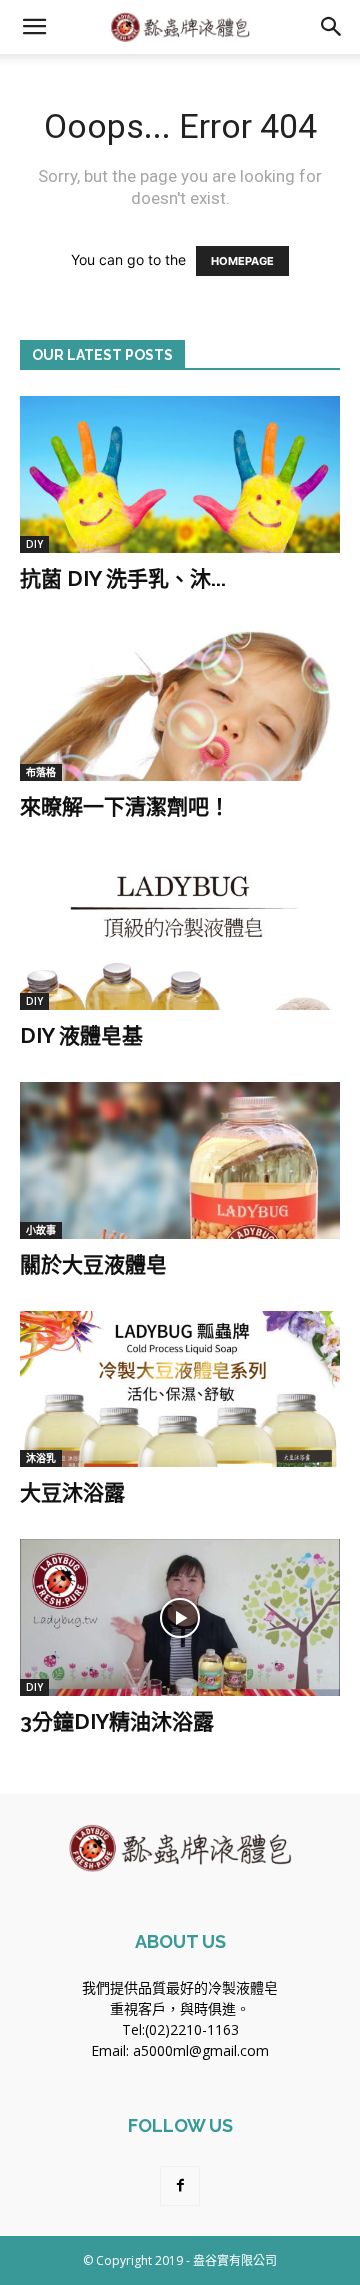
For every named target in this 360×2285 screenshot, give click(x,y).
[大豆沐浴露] (180, 1389)
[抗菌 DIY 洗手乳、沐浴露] (180, 474)
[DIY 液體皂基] (180, 931)
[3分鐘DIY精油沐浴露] (180, 1617)
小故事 (41, 1230)
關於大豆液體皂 (93, 1264)
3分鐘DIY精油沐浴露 (117, 1721)
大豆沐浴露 (72, 1492)
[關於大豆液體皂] (180, 1160)
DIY (34, 544)
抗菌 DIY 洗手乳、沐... (123, 578)
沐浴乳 (41, 1458)
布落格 (41, 772)
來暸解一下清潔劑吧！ (125, 806)
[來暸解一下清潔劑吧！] (180, 703)
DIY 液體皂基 (81, 1035)
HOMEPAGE (242, 261)
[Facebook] (180, 2186)
